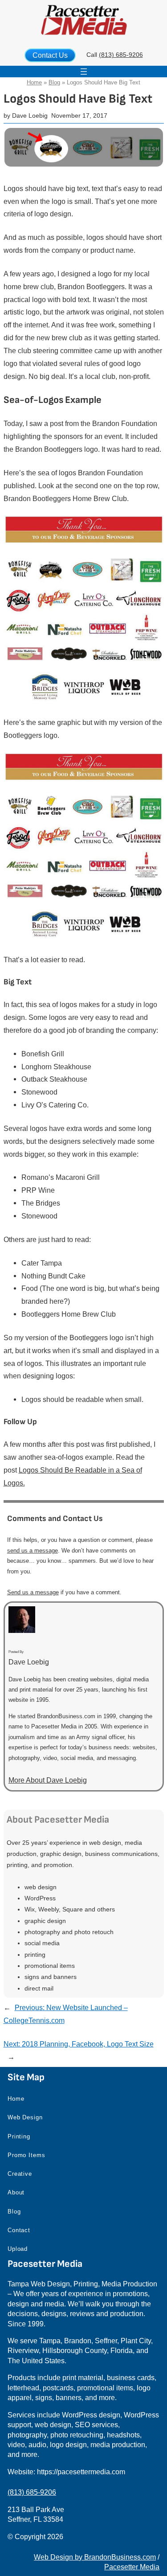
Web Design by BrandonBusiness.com (95, 2557)
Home (34, 82)
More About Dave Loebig (48, 1780)
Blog (54, 82)
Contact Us (50, 55)
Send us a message (33, 1592)
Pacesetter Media (132, 2567)
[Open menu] (84, 72)
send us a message (33, 1551)
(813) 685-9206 (121, 55)
